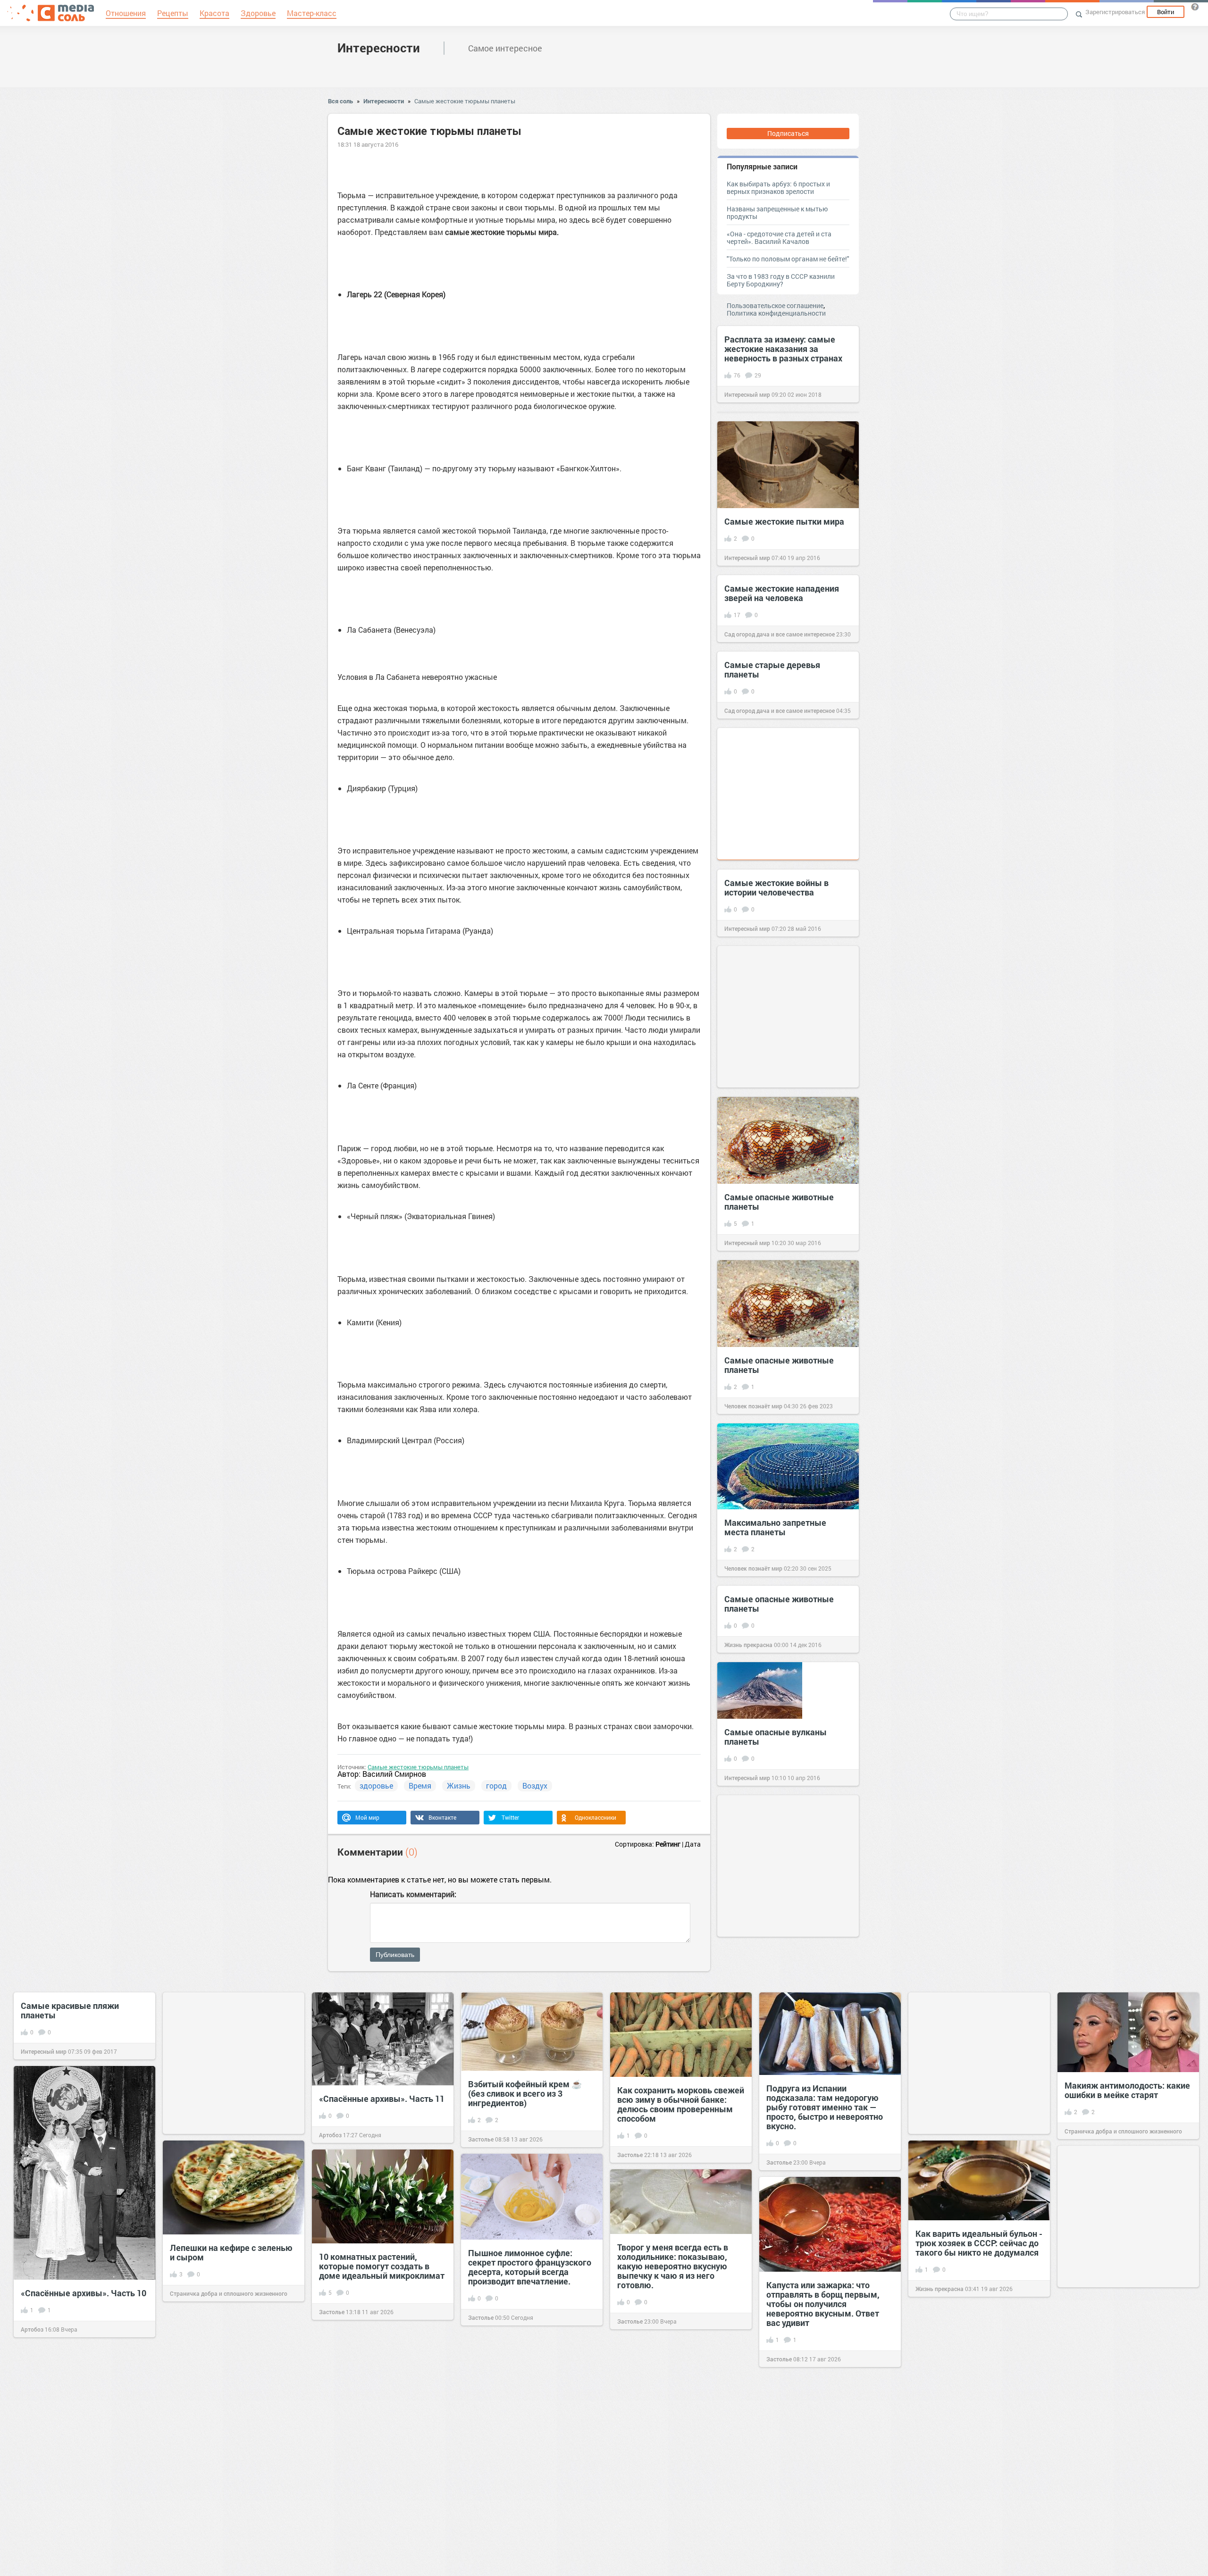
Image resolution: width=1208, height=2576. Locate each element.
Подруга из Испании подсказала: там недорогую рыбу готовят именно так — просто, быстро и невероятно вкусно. (825, 2107)
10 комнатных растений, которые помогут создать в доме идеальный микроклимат (382, 2266)
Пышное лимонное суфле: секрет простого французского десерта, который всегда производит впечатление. (530, 2267)
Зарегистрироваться (1115, 12)
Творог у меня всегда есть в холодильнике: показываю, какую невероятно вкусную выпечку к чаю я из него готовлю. (673, 2266)
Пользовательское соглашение (775, 305)
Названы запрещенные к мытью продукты (777, 213)
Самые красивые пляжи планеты (70, 2010)
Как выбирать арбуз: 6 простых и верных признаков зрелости (778, 188)
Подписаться (788, 133)
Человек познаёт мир (753, 1406)
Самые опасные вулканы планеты (776, 1737)
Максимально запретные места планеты (775, 1527)
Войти (1166, 12)
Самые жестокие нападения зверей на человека (782, 593)
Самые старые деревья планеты (772, 669)
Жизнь (459, 1786)
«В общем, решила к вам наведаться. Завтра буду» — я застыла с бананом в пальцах (975, 2516)
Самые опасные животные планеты (779, 1202)
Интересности (379, 48)
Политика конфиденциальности (776, 313)
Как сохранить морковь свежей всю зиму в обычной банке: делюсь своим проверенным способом (681, 2104)
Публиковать (395, 1955)
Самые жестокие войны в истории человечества (776, 887)
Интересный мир (747, 394)
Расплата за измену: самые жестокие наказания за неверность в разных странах (783, 349)
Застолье (481, 2139)
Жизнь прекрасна (748, 1645)
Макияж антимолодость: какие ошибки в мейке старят (1127, 2090)
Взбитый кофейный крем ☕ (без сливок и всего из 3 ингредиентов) (525, 2093)
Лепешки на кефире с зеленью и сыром (231, 2252)
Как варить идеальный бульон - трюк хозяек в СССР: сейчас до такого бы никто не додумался (979, 2243)
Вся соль (340, 101)
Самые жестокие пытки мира (784, 521)
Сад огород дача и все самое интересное (780, 634)
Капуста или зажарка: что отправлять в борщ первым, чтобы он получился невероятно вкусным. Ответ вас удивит (823, 2304)
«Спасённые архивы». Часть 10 (84, 2293)
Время (420, 1786)
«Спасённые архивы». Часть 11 (382, 2099)
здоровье (376, 1786)
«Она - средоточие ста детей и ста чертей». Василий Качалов (779, 238)
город (496, 1786)
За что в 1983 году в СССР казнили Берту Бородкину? (781, 280)
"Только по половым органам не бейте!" (788, 259)
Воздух (535, 1786)
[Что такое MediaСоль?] (1195, 7)
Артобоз (330, 2135)
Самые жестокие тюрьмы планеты (465, 101)
